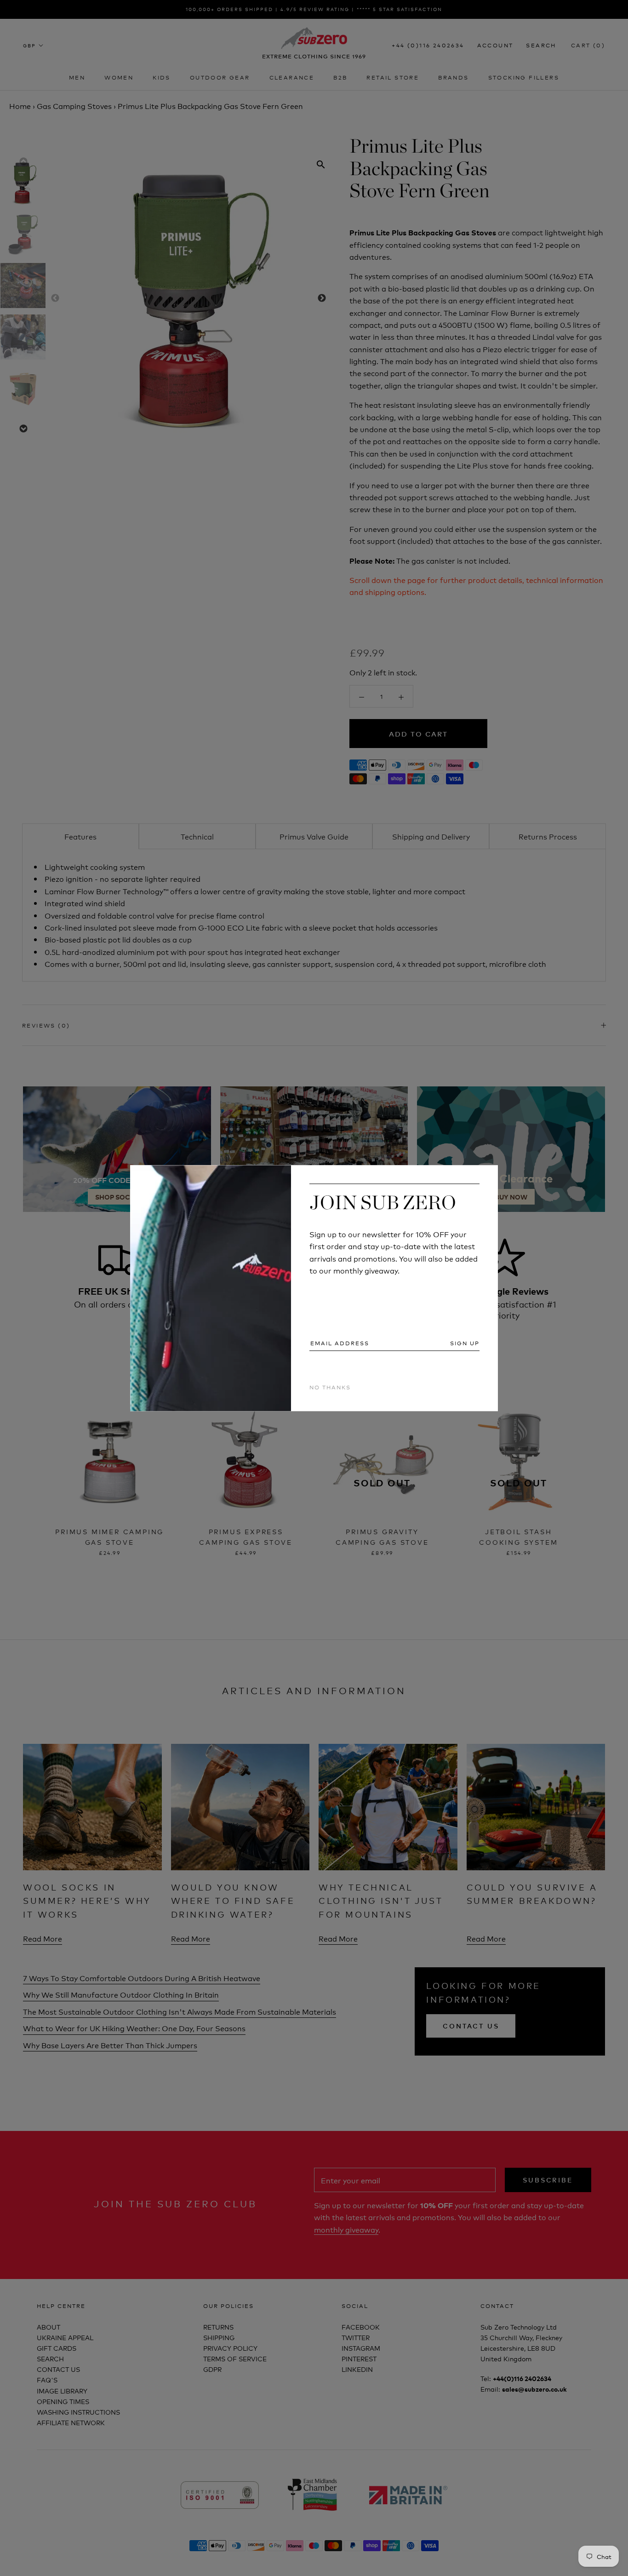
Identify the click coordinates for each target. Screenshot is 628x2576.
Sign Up (465, 1343)
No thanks (330, 1387)
